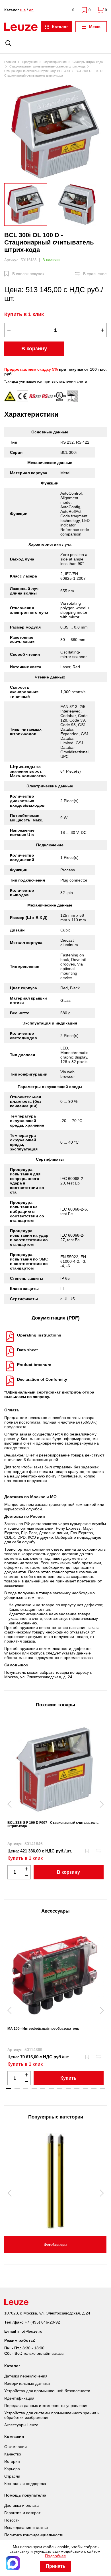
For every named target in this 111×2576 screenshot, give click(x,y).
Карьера (12, 2469)
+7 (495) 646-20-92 (42, 2322)
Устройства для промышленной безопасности (47, 2391)
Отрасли (12, 2476)
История (12, 2461)
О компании (16, 2447)
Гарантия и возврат (22, 2513)
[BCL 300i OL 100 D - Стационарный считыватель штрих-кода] (55, 131)
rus (23, 10)
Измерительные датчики (27, 2383)
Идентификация (19, 2398)
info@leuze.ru (70, 1476)
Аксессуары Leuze (21, 2425)
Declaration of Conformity (42, 1379)
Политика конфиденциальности (34, 2535)
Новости (12, 2520)
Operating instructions (39, 1335)
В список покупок (28, 274)
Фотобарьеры (55, 2245)
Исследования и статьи (26, 2527)
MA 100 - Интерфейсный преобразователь (43, 2029)
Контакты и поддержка (25, 2484)
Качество (13, 2454)
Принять (56, 2566)
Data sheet (27, 1350)
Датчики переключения (26, 2376)
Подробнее (55, 2556)
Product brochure (34, 1365)
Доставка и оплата (21, 2505)
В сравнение (95, 274)
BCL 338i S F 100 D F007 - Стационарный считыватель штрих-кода (53, 1824)
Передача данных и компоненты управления (46, 2406)
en (31, 10)
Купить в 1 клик (24, 314)
